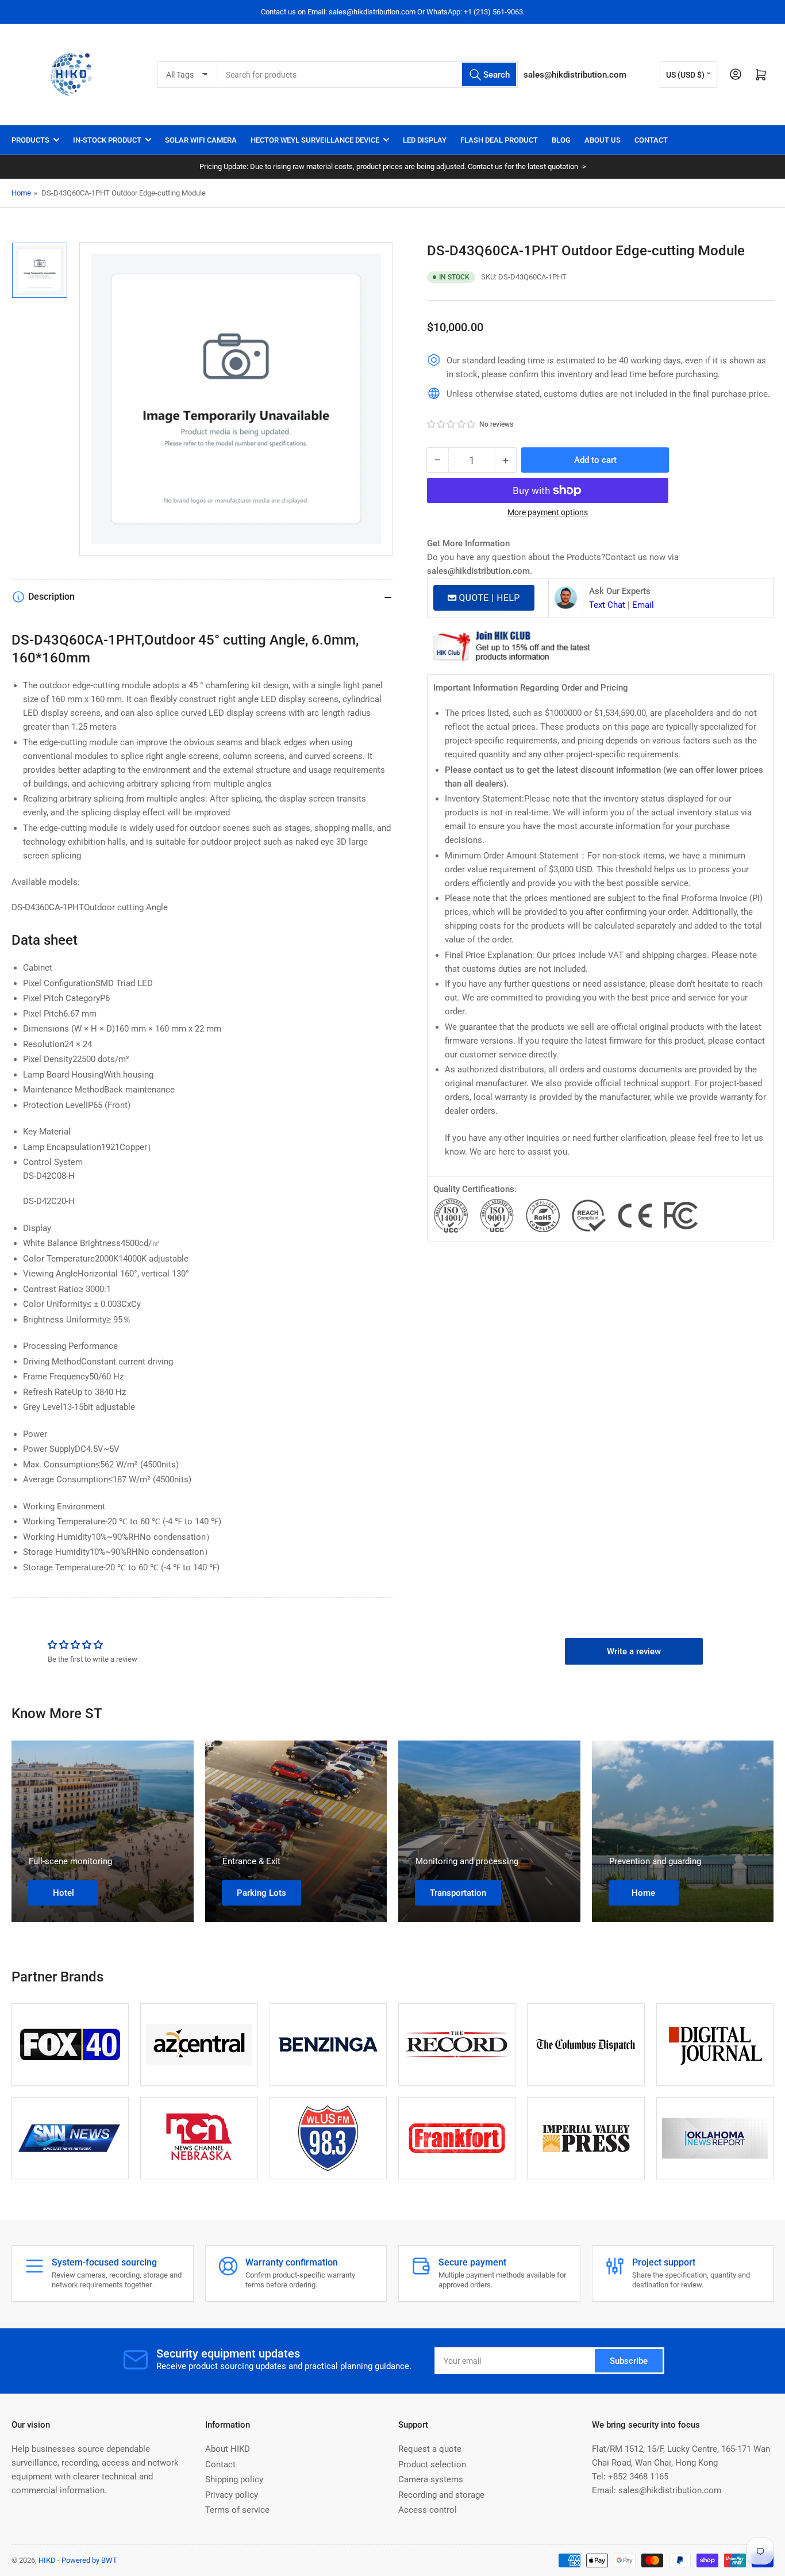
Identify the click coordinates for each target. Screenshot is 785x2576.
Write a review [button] (634, 1651)
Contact (651, 140)
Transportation (458, 1893)
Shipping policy (234, 2479)
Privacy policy (232, 2495)
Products (30, 140)
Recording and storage (441, 2495)
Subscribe (629, 2361)
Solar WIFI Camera (201, 140)
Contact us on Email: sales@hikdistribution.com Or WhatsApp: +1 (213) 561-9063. (393, 12)
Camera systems (431, 2479)
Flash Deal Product (499, 140)
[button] (452, 424)
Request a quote (430, 2449)
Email (643, 605)
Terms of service (237, 2510)
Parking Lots (261, 1893)
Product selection (432, 2464)
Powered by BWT (89, 2560)
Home (21, 193)
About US (603, 140)
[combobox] (368, 74)
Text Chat (607, 605)
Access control (428, 2510)
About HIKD (228, 2449)
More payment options (548, 512)
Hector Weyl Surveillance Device (315, 140)
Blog (561, 140)
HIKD (47, 2560)
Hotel (64, 1893)
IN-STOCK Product (107, 140)
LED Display (425, 140)
